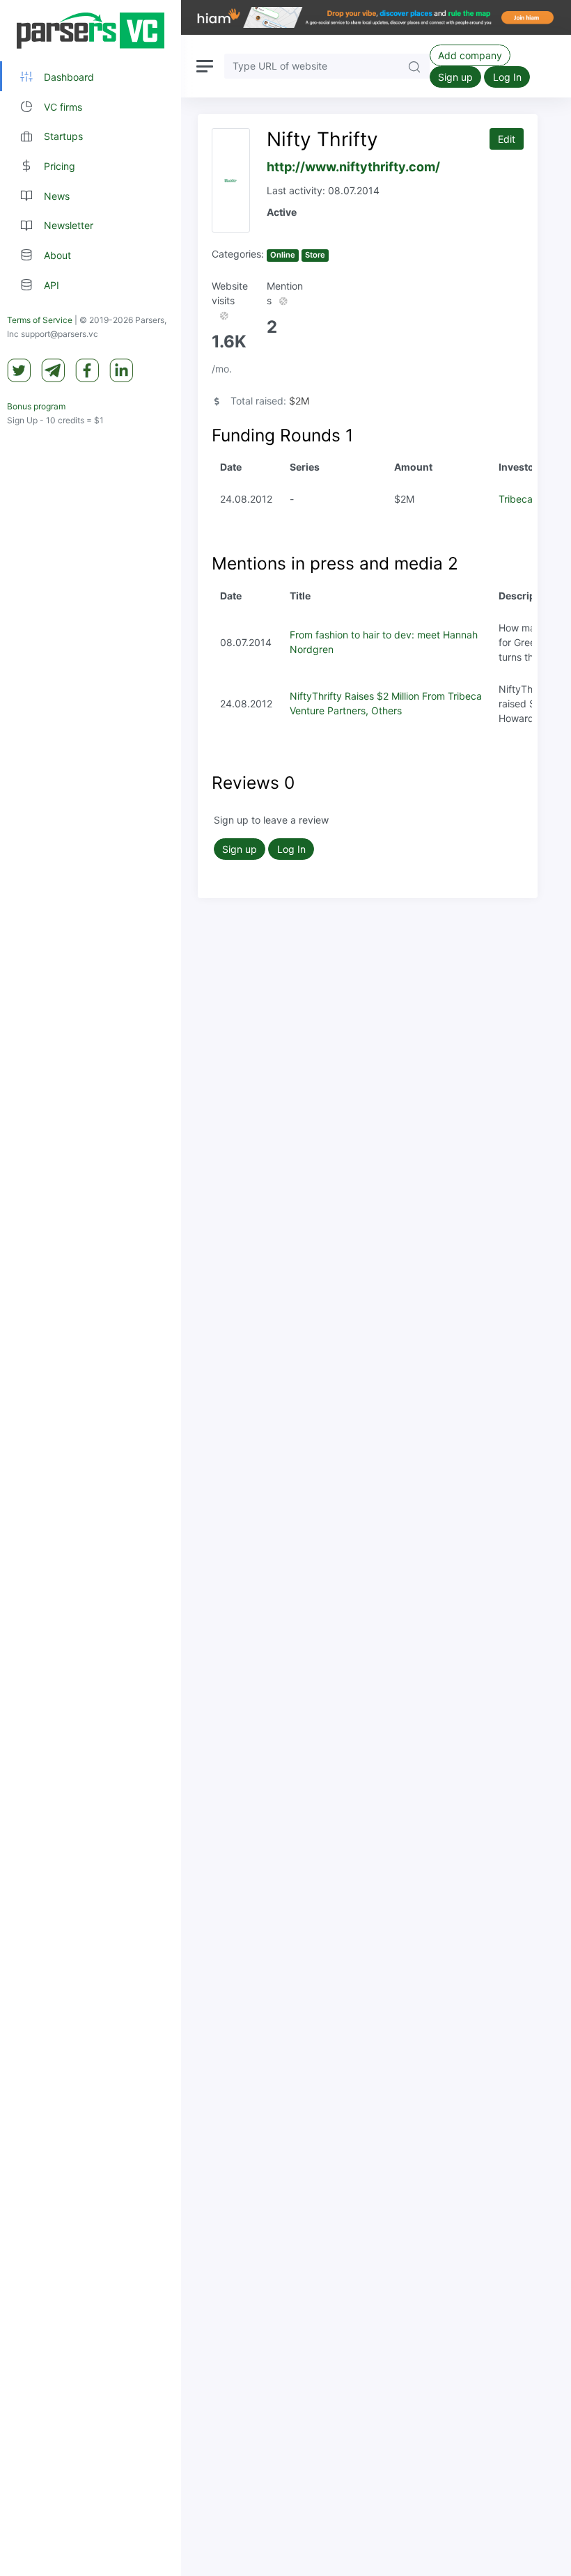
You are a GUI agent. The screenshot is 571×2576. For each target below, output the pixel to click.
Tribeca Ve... (527, 499)
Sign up (455, 77)
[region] (91, 1288)
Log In (507, 77)
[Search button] (414, 66)
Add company (470, 55)
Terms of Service (40, 320)
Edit (507, 139)
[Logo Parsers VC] (91, 31)
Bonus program (36, 406)
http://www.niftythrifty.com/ (353, 167)
